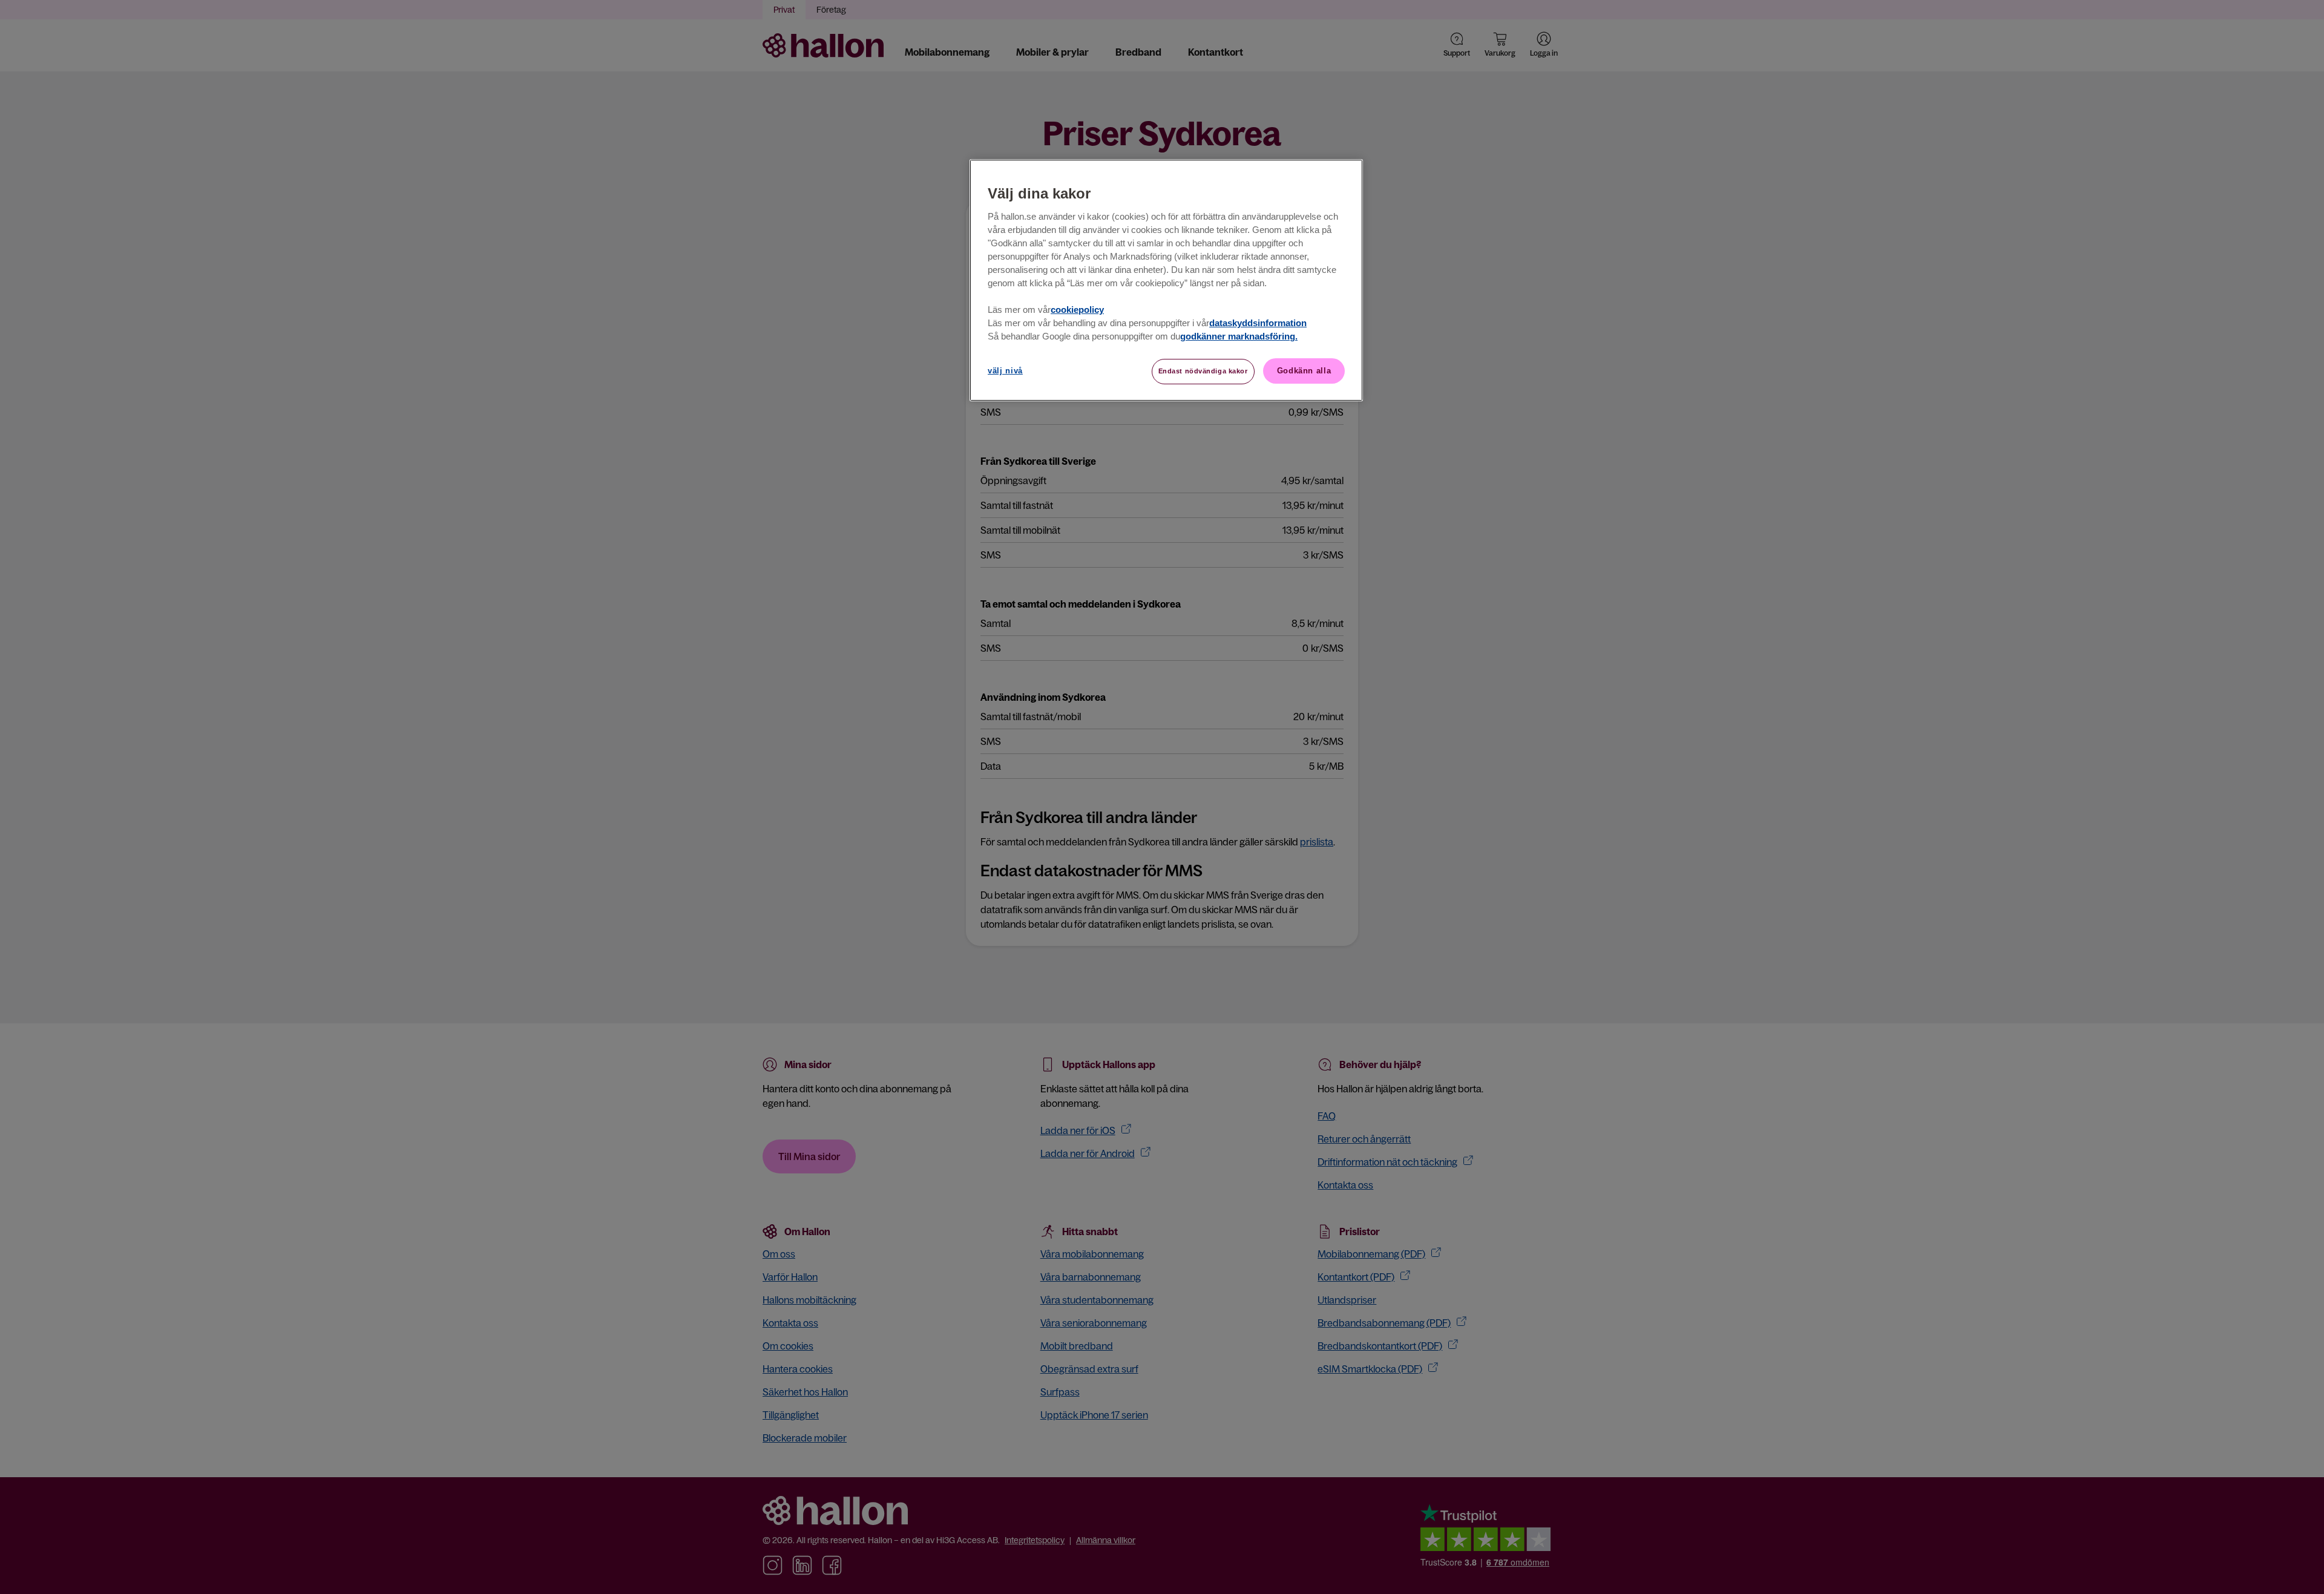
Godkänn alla (1304, 371)
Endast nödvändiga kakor (1203, 371)
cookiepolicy (1077, 310)
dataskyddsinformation (1258, 323)
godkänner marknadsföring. (1239, 336)
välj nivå (1005, 371)
